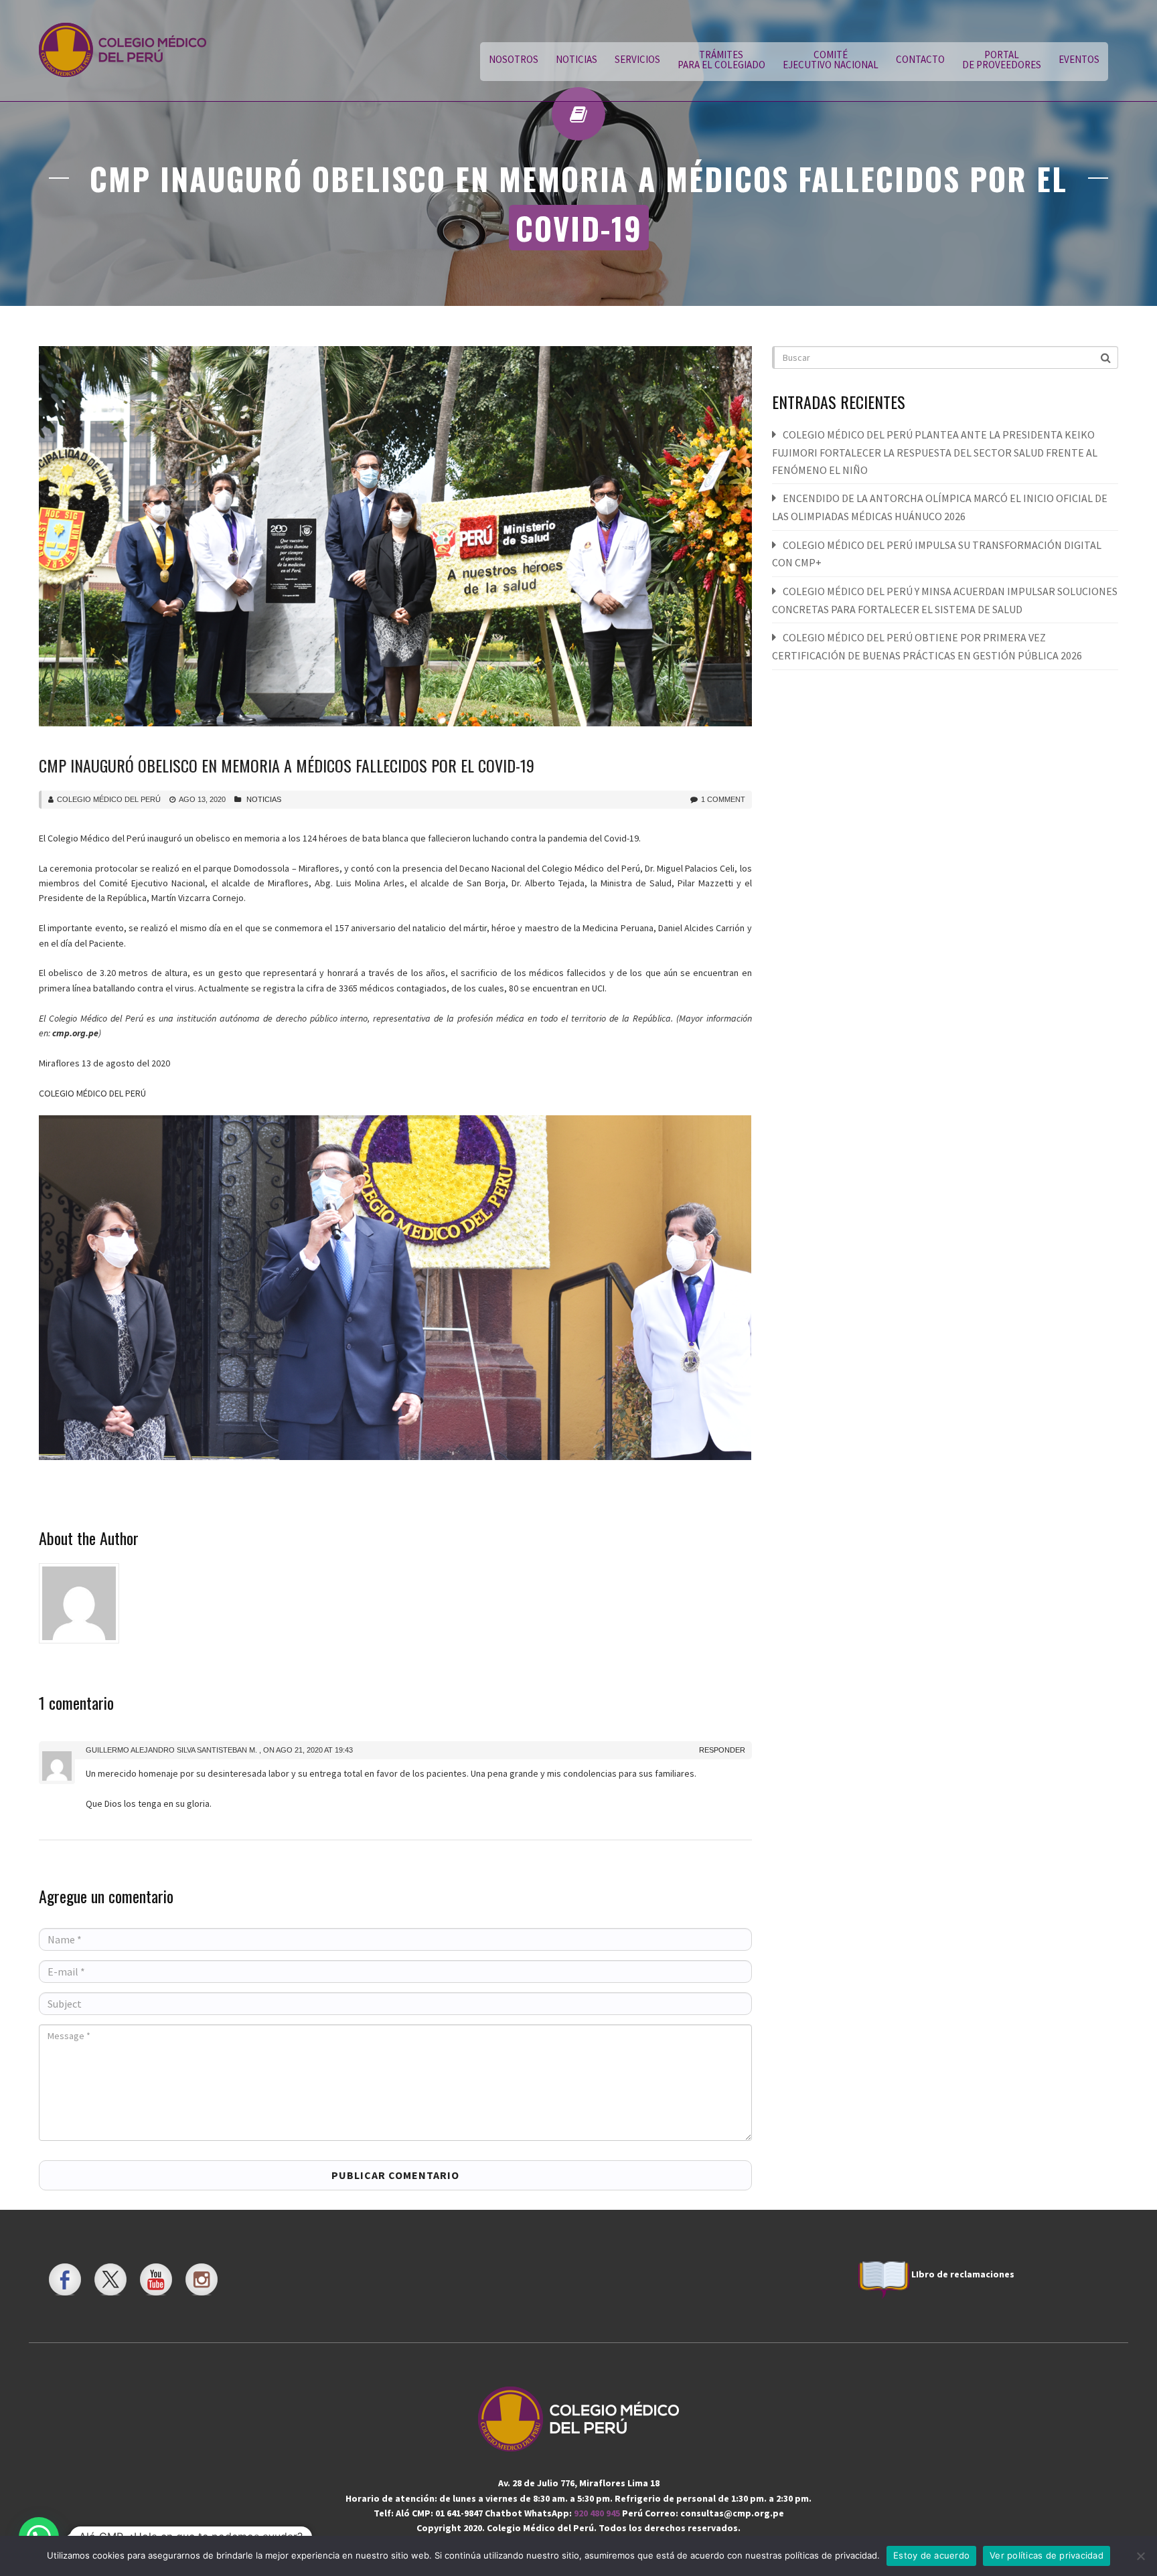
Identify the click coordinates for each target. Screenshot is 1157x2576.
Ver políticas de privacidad (1047, 2555)
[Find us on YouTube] (156, 2279)
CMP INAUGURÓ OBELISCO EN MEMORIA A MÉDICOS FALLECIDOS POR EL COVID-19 (287, 765)
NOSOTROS (514, 59)
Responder (722, 1750)
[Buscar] (1107, 357)
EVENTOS (1079, 59)
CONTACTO (920, 59)
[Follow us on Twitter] (110, 2279)
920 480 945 (598, 2513)
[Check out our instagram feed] (202, 2279)
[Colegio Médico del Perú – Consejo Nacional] (123, 50)
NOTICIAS (576, 59)
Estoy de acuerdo (931, 2555)
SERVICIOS (637, 59)
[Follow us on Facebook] (65, 2279)
